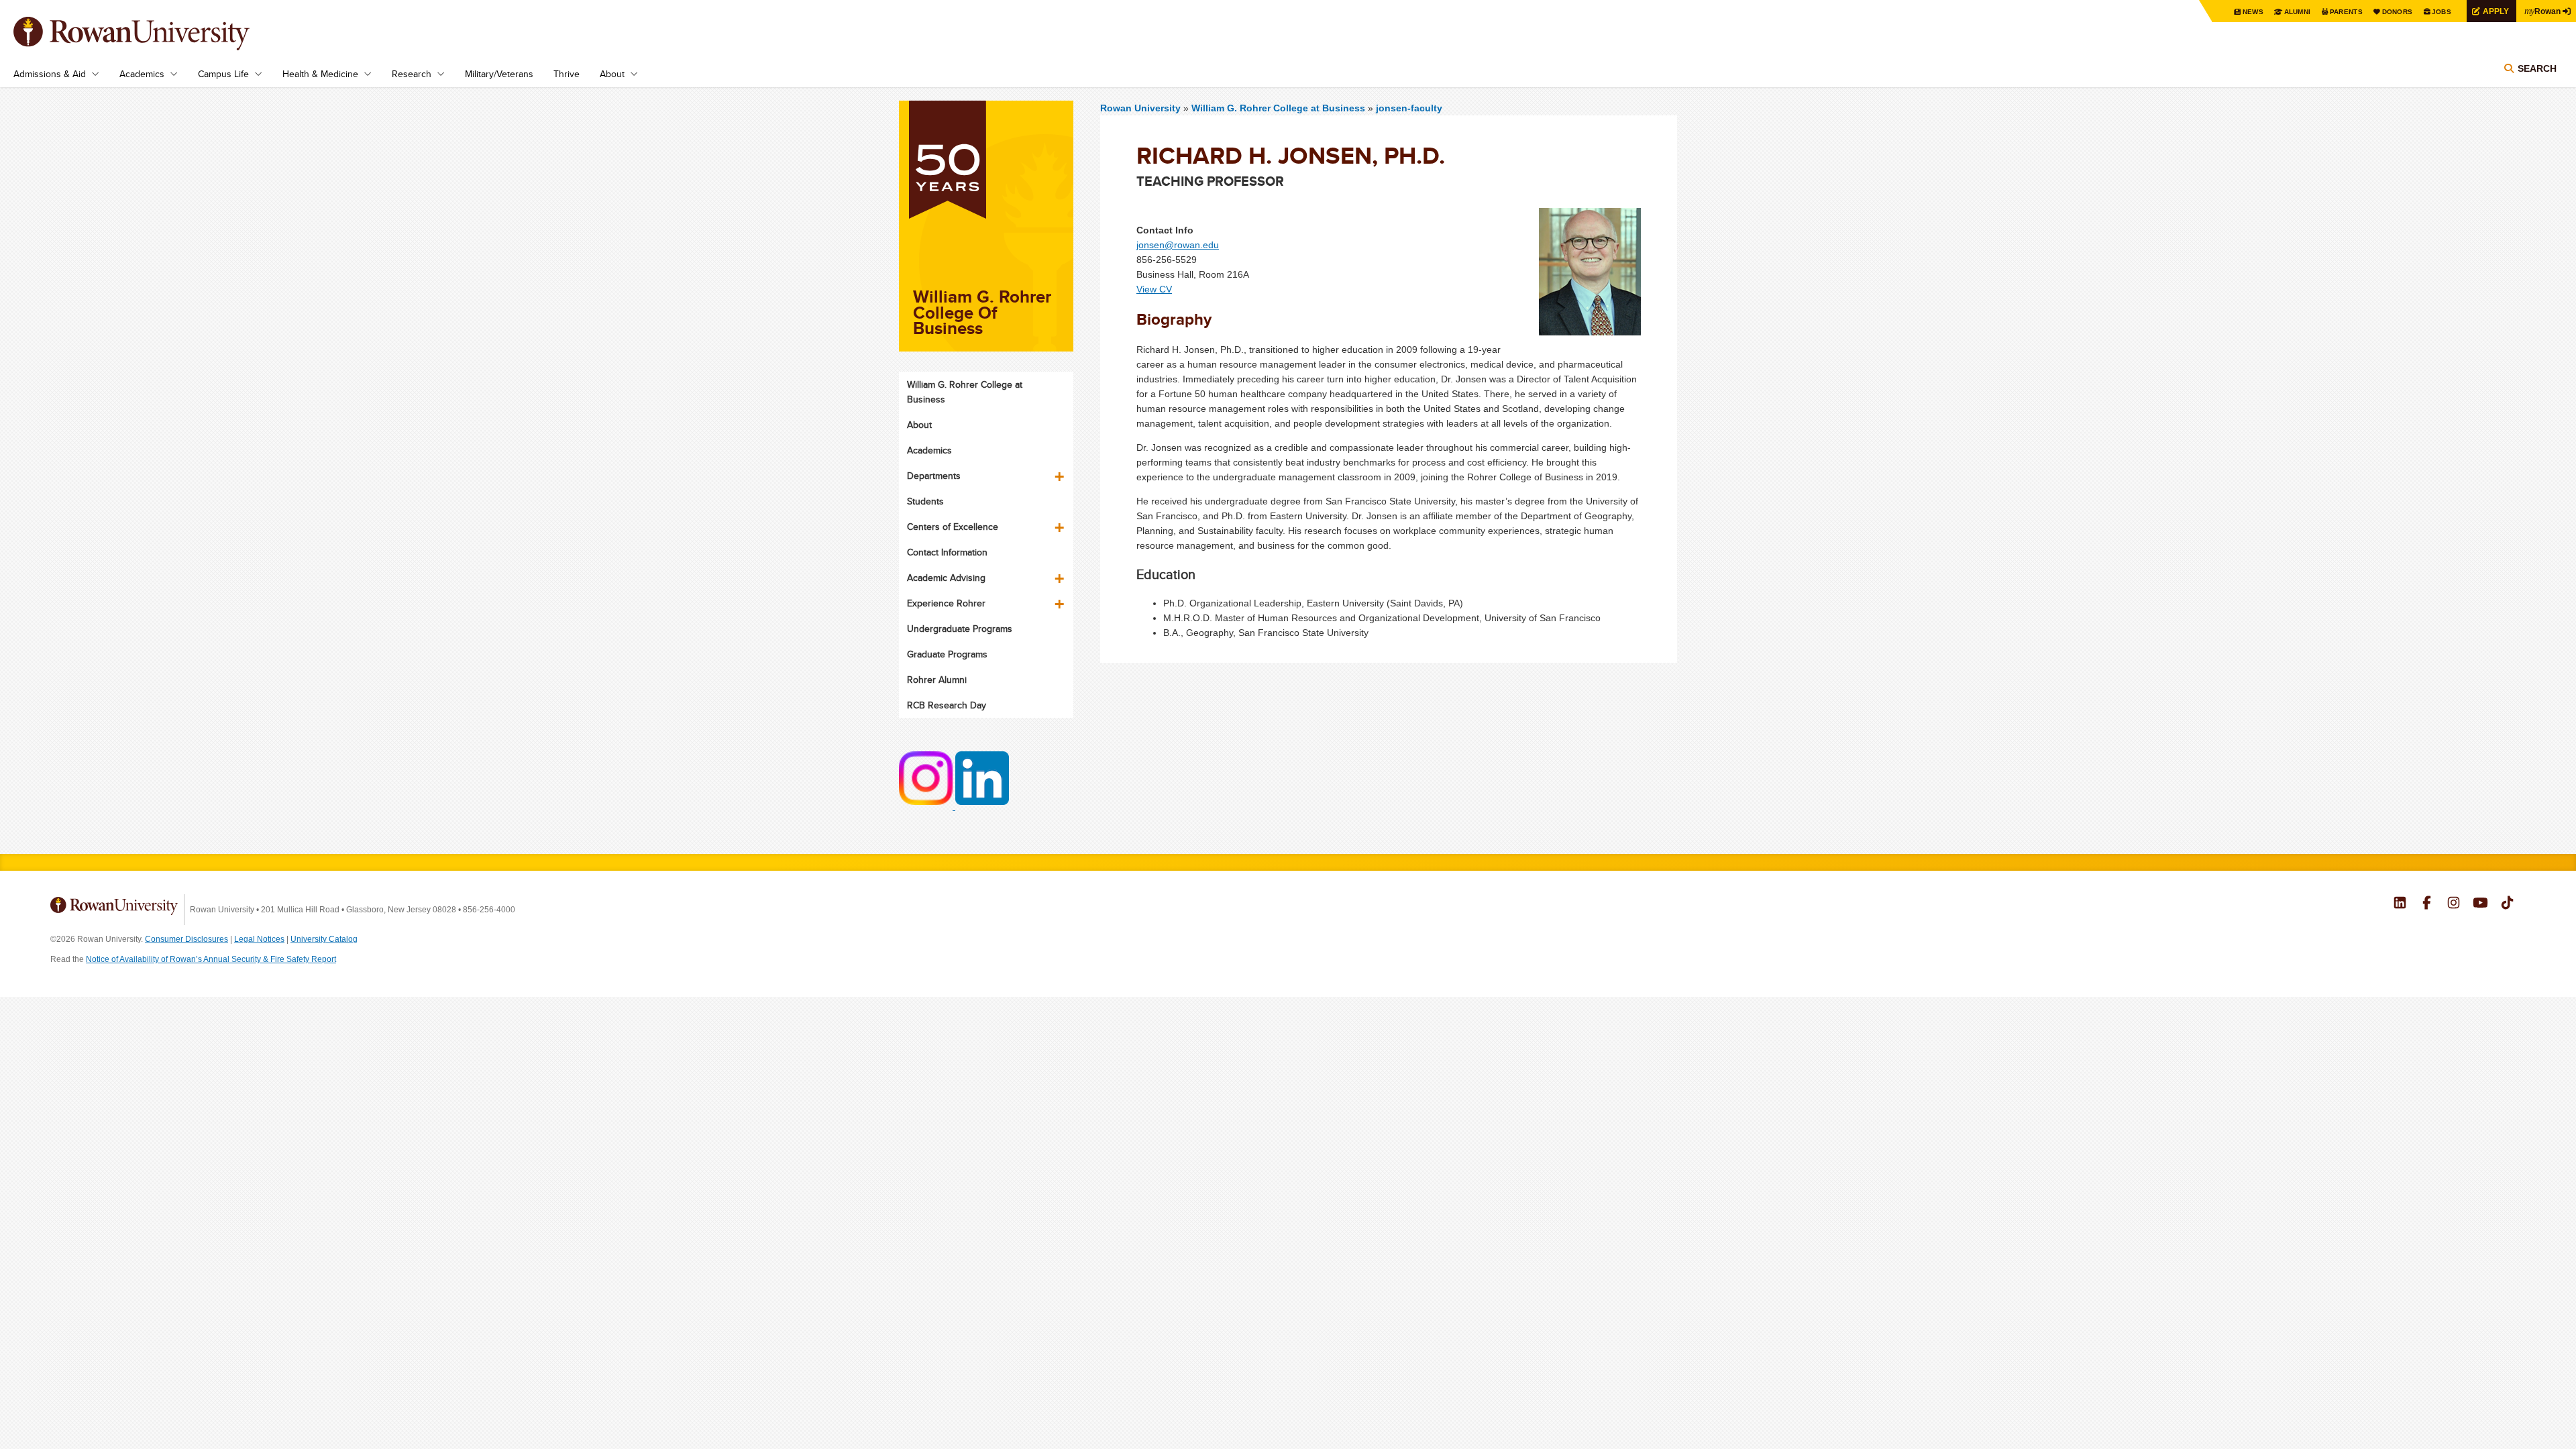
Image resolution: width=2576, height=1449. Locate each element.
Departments (934, 476)
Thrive (567, 74)
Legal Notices (259, 939)
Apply (2496, 11)
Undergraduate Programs (960, 629)
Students (925, 501)
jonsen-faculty (1409, 108)
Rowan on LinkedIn (2400, 904)
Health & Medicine (320, 74)
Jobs (2441, 12)
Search (2537, 68)
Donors (2398, 12)
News (2253, 12)
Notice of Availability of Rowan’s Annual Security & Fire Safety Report (211, 959)
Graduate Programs (947, 654)
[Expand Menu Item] (1061, 472)
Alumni (2298, 12)
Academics (142, 74)
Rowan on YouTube (2480, 904)
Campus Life (223, 74)
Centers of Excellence (953, 527)
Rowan (2542, 11)
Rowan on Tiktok (2507, 904)
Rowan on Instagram (2454, 904)
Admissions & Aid (50, 74)
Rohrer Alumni (937, 680)
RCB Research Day (947, 705)
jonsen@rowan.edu (1178, 245)
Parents (2346, 12)
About (612, 74)
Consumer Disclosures (186, 939)
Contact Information (947, 552)
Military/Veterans (499, 74)
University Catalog (324, 939)
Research (412, 74)
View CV (1154, 289)
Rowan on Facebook (2427, 904)
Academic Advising (946, 578)
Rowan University (151, 34)
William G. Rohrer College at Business (1280, 108)
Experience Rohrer (946, 603)
